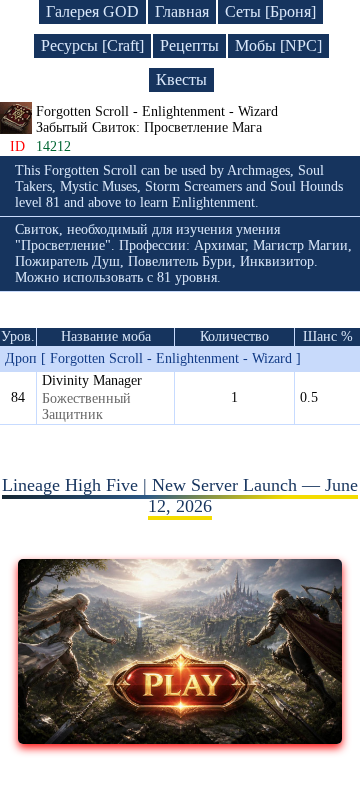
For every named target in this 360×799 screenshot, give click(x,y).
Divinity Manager (92, 380)
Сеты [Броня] (270, 11)
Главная (182, 11)
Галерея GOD (92, 11)
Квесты (181, 79)
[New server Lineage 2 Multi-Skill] (180, 738)
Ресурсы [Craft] (92, 45)
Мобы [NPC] (278, 45)
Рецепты (189, 45)
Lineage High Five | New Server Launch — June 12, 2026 (180, 495)
